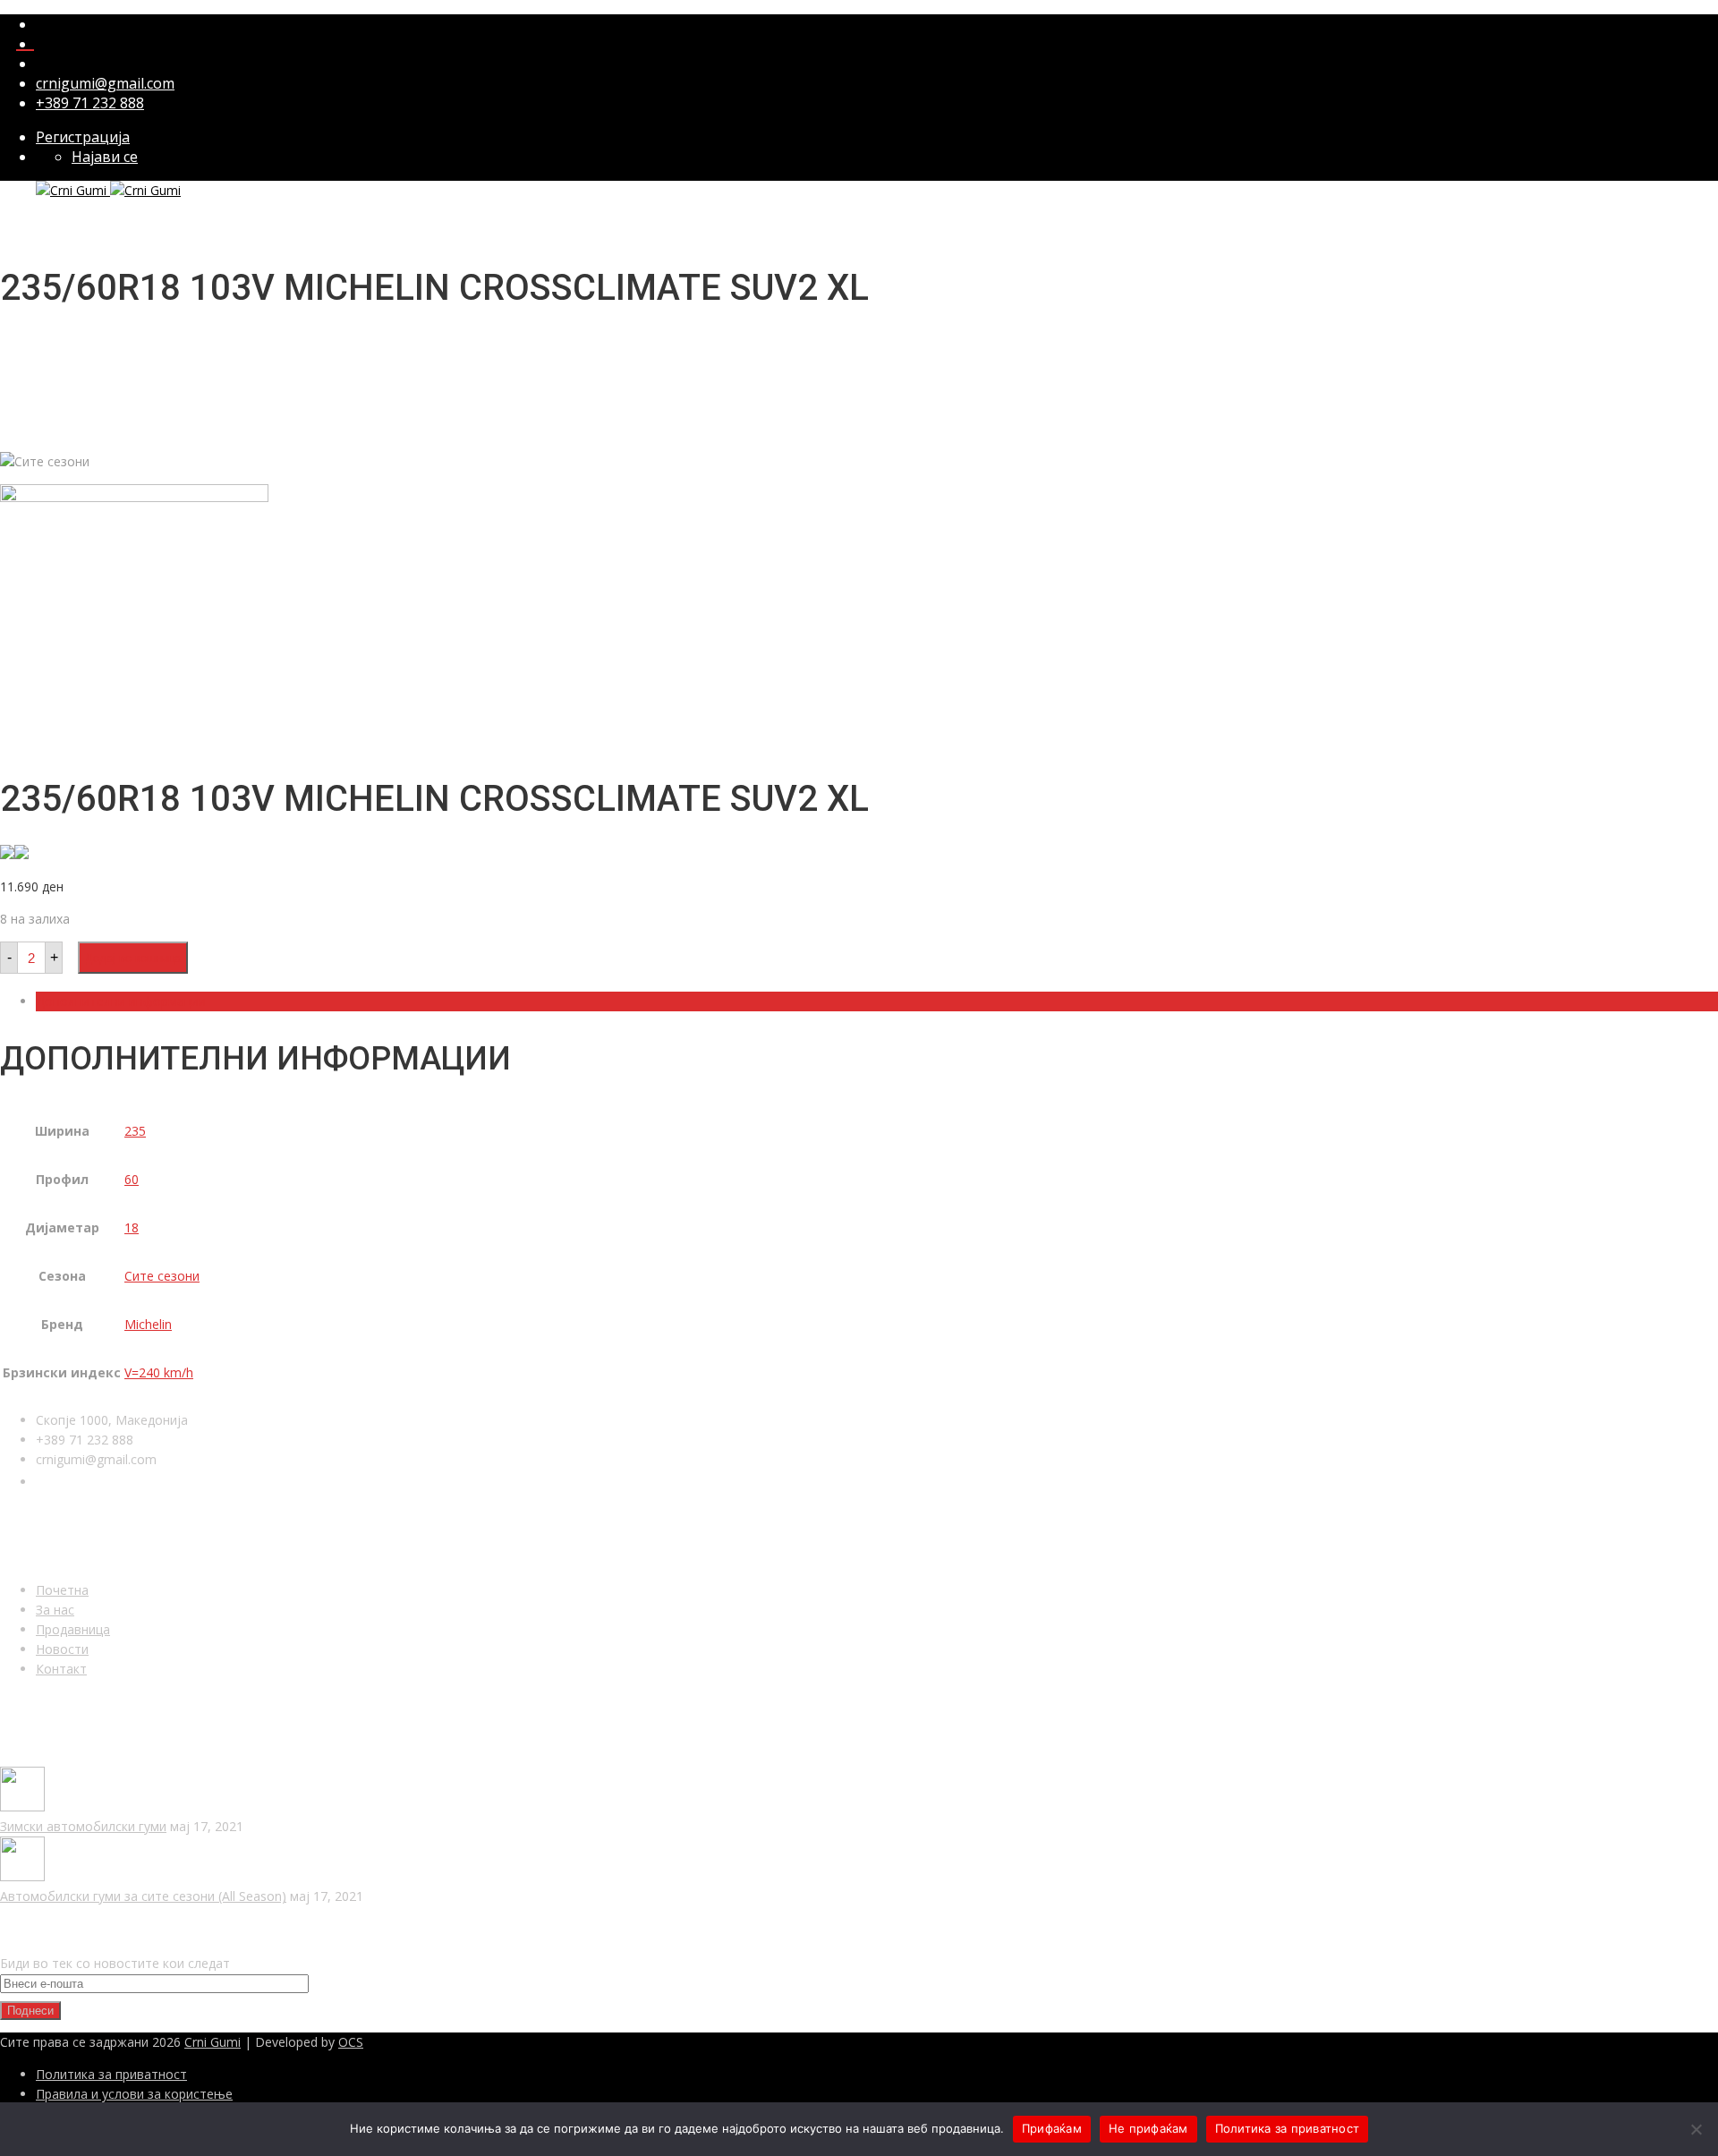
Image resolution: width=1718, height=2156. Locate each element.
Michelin (148, 1324)
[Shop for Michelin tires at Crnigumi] (7, 854)
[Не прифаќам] (1696, 2129)
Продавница (73, 1629)
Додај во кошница (133, 958)
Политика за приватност (111, 2074)
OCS (351, 2042)
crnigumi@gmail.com (105, 83)
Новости (62, 1649)
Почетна (62, 1590)
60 (132, 1179)
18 (132, 1227)
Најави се (105, 157)
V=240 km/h (159, 1372)
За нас (55, 1610)
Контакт (61, 1669)
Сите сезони (162, 1276)
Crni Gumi (213, 2042)
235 (135, 1131)
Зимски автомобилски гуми (83, 1826)
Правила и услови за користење (134, 2094)
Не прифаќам (1148, 2128)
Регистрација (83, 137)
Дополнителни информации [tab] (121, 1001)
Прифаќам (1052, 2128)
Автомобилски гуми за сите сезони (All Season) (143, 1896)
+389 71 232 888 (90, 103)
